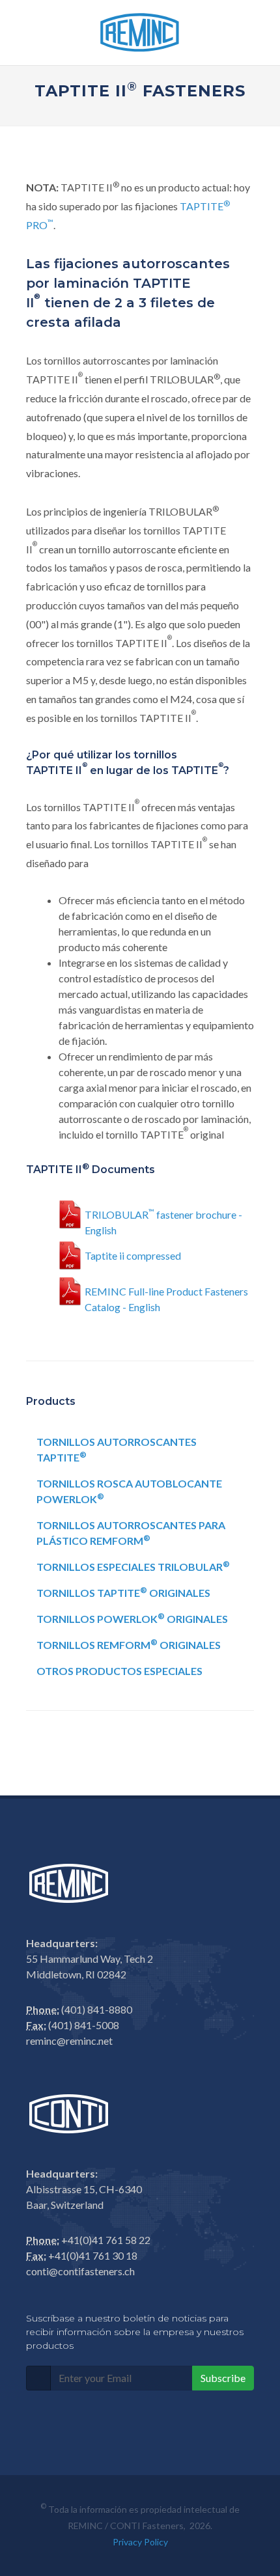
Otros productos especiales (119, 1671)
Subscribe (223, 2378)
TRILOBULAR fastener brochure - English (163, 1220)
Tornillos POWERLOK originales (132, 1618)
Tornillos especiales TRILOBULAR (133, 1566)
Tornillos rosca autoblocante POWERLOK (129, 1491)
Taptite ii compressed (133, 1255)
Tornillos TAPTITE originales (123, 1592)
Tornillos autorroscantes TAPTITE (117, 1449)
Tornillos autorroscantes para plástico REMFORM (131, 1533)
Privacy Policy (140, 2542)
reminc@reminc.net (69, 2041)
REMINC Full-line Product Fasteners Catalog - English (166, 1297)
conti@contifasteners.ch (80, 2271)
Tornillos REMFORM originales (129, 1644)
